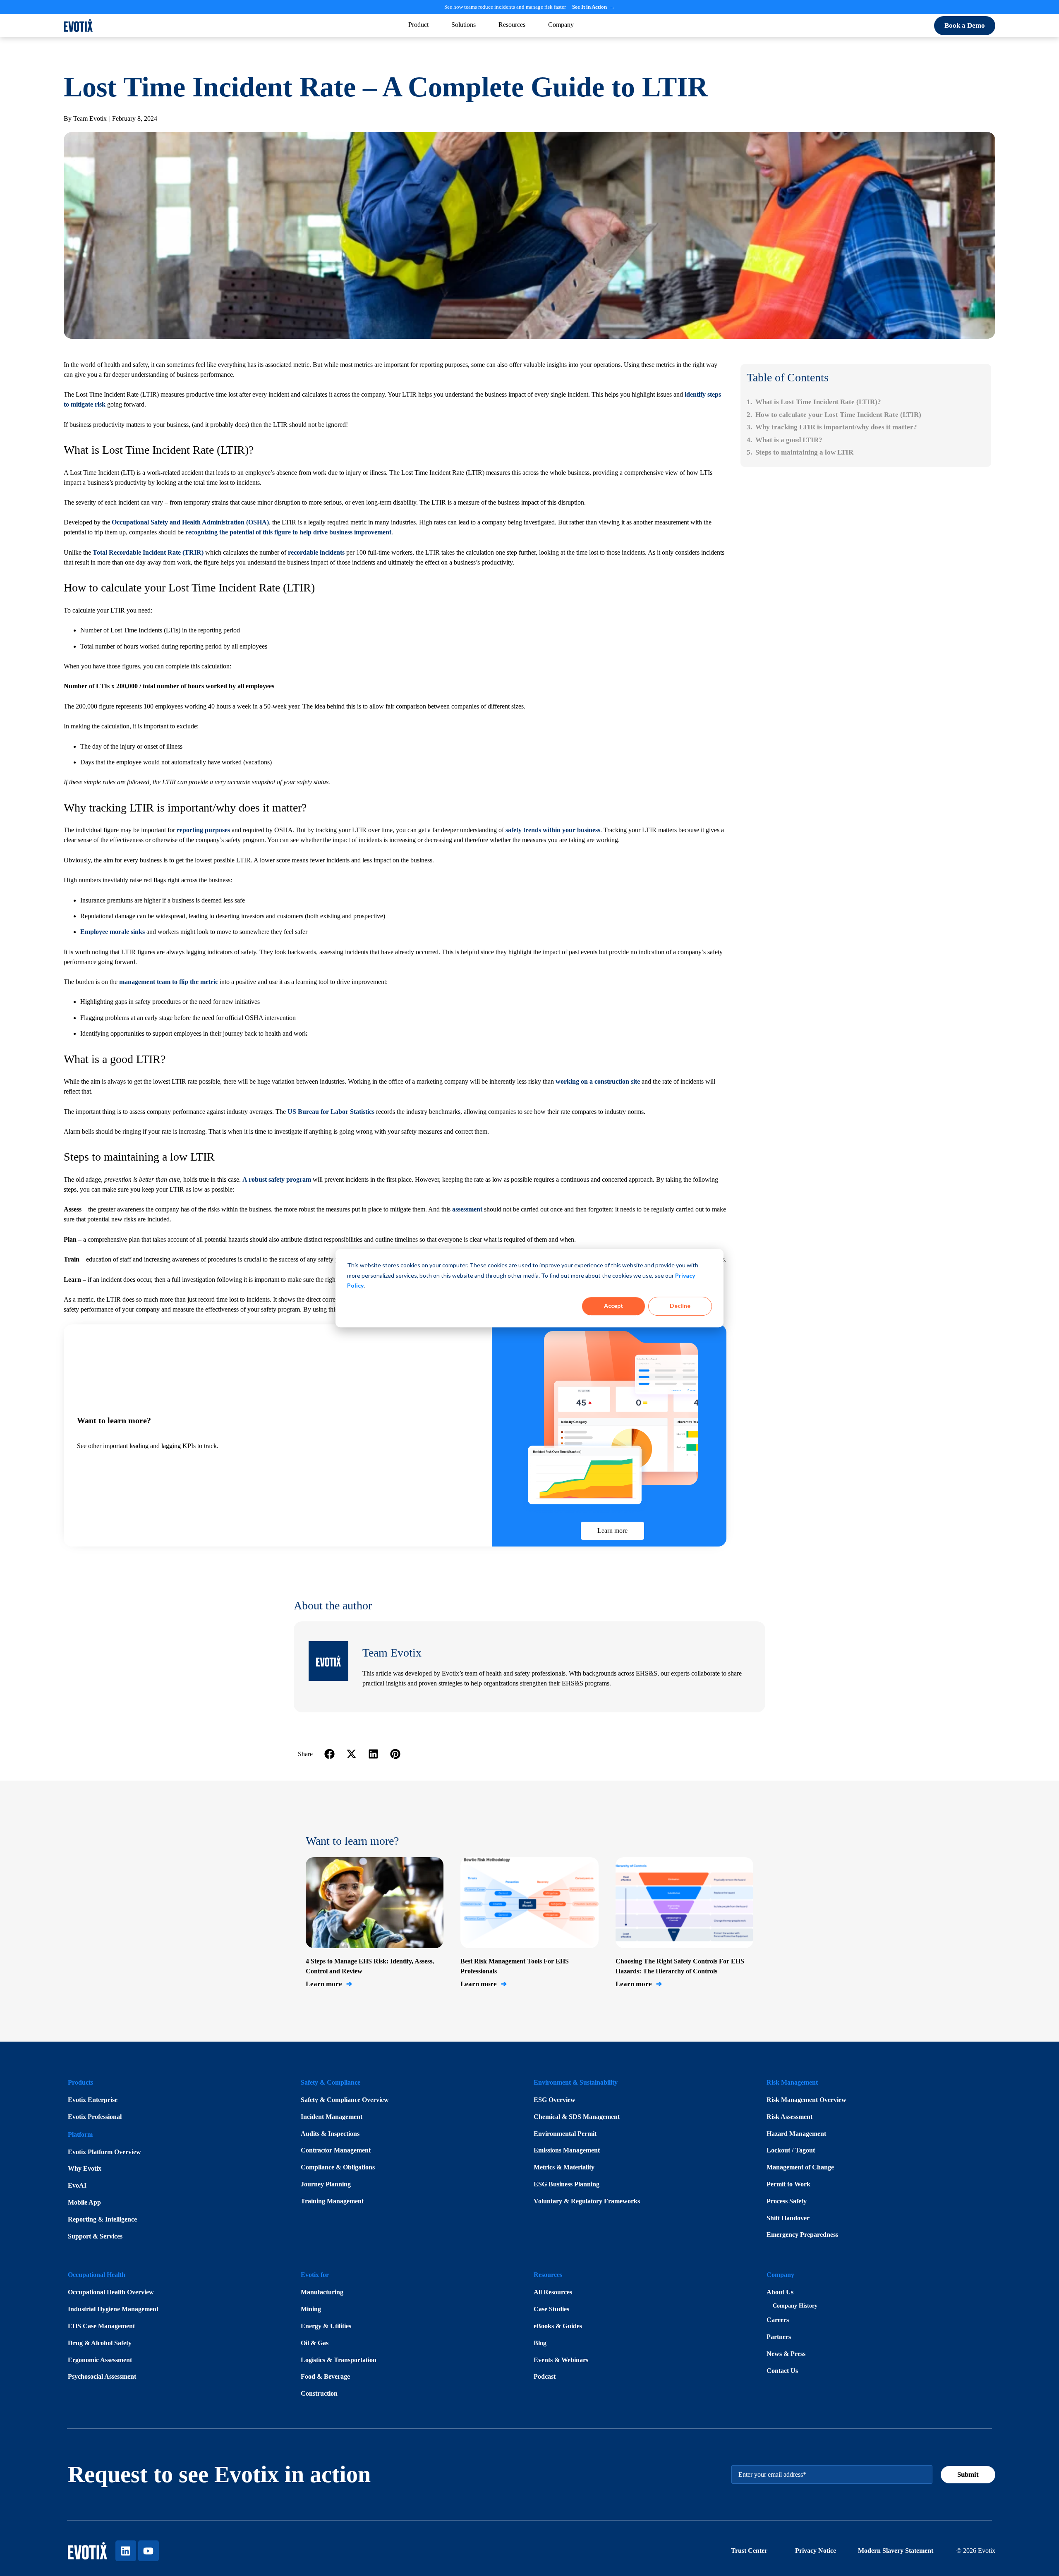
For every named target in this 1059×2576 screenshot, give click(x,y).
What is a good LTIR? (789, 440)
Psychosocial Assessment (102, 2376)
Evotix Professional (95, 2117)
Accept (614, 1306)
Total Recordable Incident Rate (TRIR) (148, 552)
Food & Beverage (325, 2376)
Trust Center (749, 2551)
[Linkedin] (126, 2551)
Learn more (329, 1984)
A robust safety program (277, 1179)
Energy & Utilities (326, 2326)
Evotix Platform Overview (104, 2152)
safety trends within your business (553, 830)
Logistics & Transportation (339, 2360)
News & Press (786, 2354)
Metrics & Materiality (564, 2167)
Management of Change (800, 2167)
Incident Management (332, 2117)
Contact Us (782, 2371)
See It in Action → (593, 7)
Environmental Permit (565, 2134)
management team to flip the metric (169, 982)
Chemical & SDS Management (577, 2117)
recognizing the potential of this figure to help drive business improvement (288, 532)
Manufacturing (322, 2292)
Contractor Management (336, 2150)
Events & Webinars (561, 2360)
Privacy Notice (816, 2551)
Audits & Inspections (330, 2134)
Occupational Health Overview (111, 2292)
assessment (467, 1209)
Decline (680, 1306)
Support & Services (95, 2236)
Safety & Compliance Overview (345, 2100)
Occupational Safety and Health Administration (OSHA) (190, 522)
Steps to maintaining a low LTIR (804, 452)
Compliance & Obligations (338, 2167)
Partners (779, 2337)
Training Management (332, 2201)
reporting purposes (203, 830)
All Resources (553, 2292)
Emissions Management (567, 2150)
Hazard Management (796, 2134)
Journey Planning (326, 2184)
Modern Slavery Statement (896, 2551)
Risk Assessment (789, 2117)
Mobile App (84, 2202)
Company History (795, 2306)
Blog (540, 2343)
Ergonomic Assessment (100, 2360)
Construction (319, 2393)
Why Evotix (85, 2168)
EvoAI (77, 2185)
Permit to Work (788, 2184)
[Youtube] (149, 2551)
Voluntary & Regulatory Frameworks (587, 2201)
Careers (778, 2320)
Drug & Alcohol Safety (100, 2343)
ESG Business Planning (567, 2184)
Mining (311, 2309)
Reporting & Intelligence (102, 2219)
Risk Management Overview (806, 2100)
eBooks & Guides (558, 2326)
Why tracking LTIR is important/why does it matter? (836, 427)
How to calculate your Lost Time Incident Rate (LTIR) (838, 415)
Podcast (545, 2376)
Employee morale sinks (113, 932)
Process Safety (787, 2201)
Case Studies (551, 2309)
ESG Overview (555, 2100)
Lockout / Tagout (791, 2150)
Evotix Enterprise (93, 2100)
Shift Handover (788, 2218)
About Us (780, 2292)
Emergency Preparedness (802, 2235)
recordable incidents (316, 552)
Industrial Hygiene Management (113, 2309)
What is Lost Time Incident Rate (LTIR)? (818, 402)
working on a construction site (598, 1081)
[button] (330, 1754)
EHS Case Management (101, 2326)
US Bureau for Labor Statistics (331, 1112)
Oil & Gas (315, 2343)
